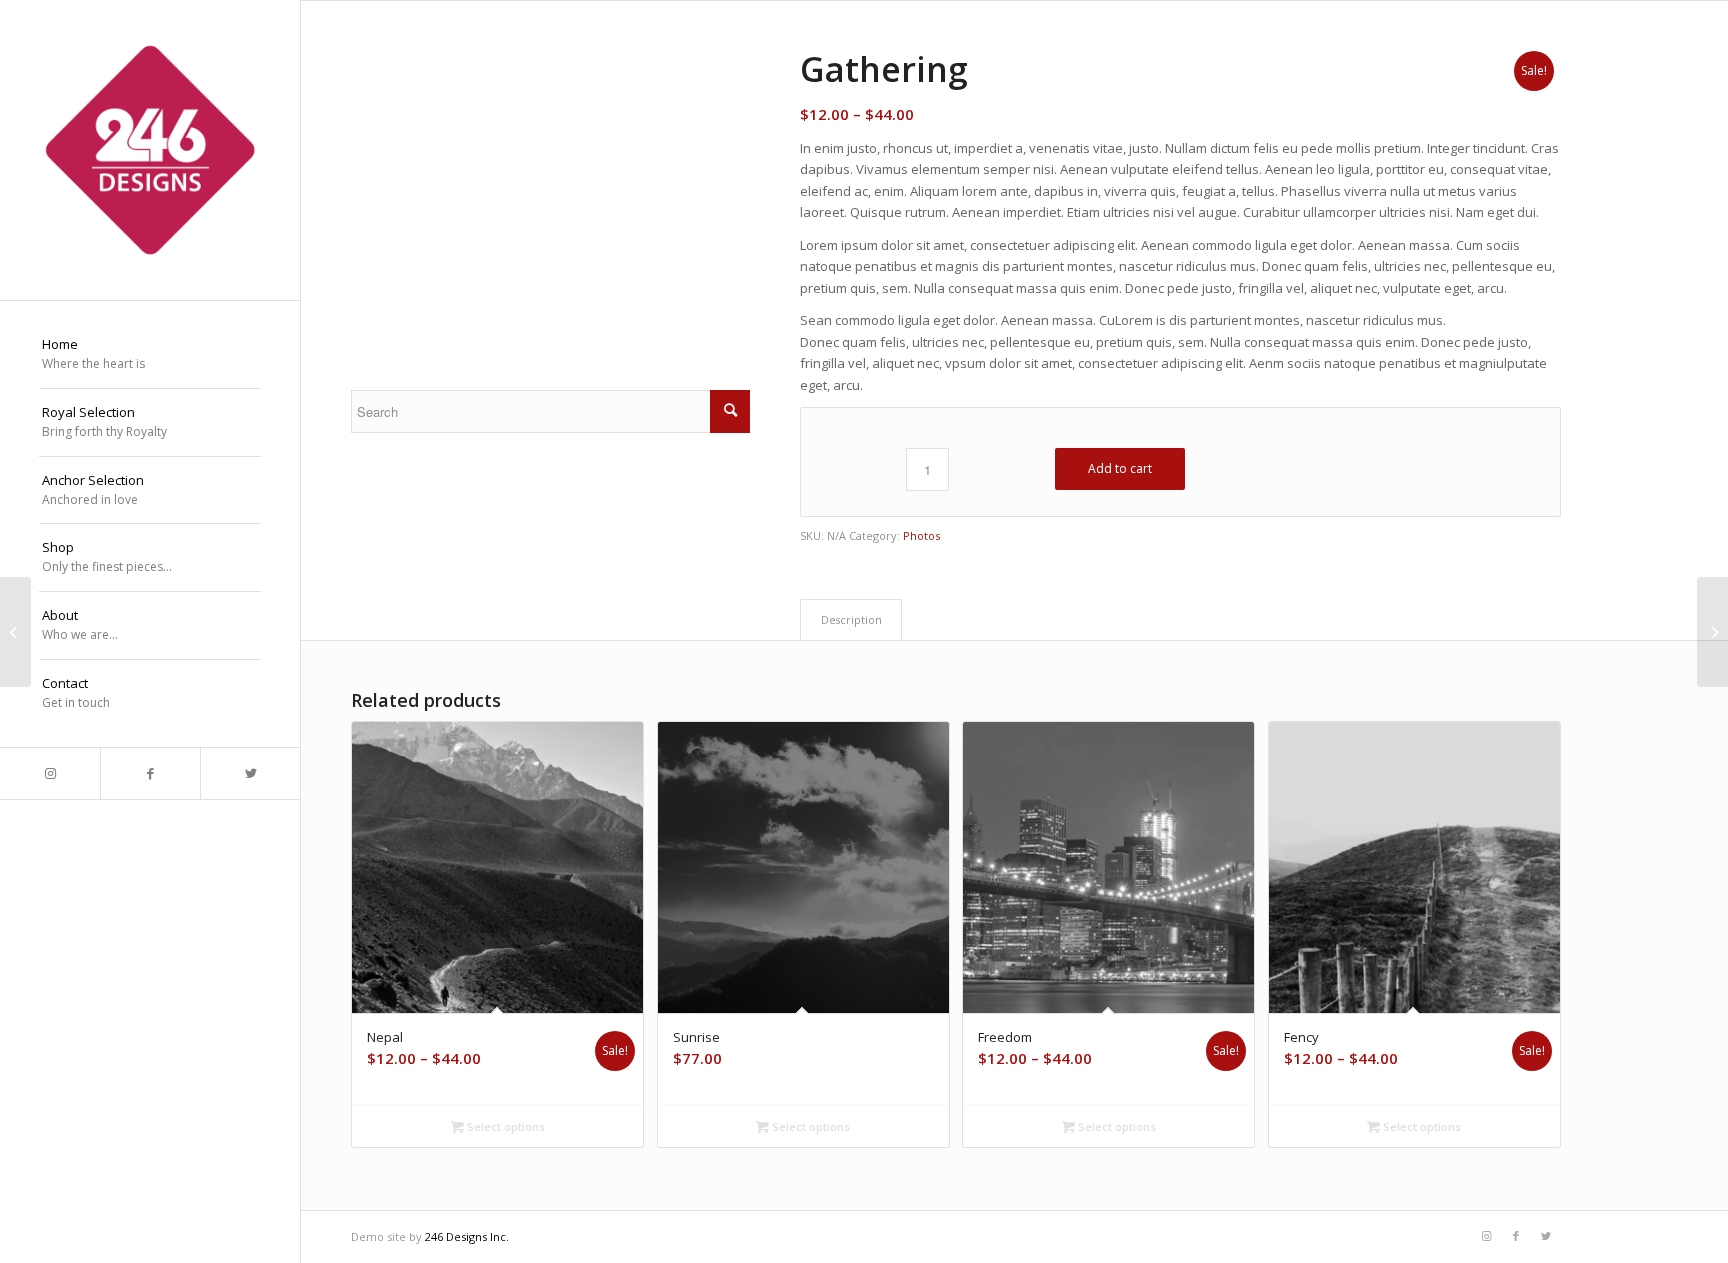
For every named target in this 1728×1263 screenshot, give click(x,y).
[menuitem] (150, 355)
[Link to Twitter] (250, 773)
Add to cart (1120, 468)
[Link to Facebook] (150, 773)
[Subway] (15, 632)
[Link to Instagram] (50, 773)
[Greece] (1712, 632)
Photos (921, 535)
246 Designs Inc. (467, 1236)
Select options (504, 1126)
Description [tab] (851, 619)
